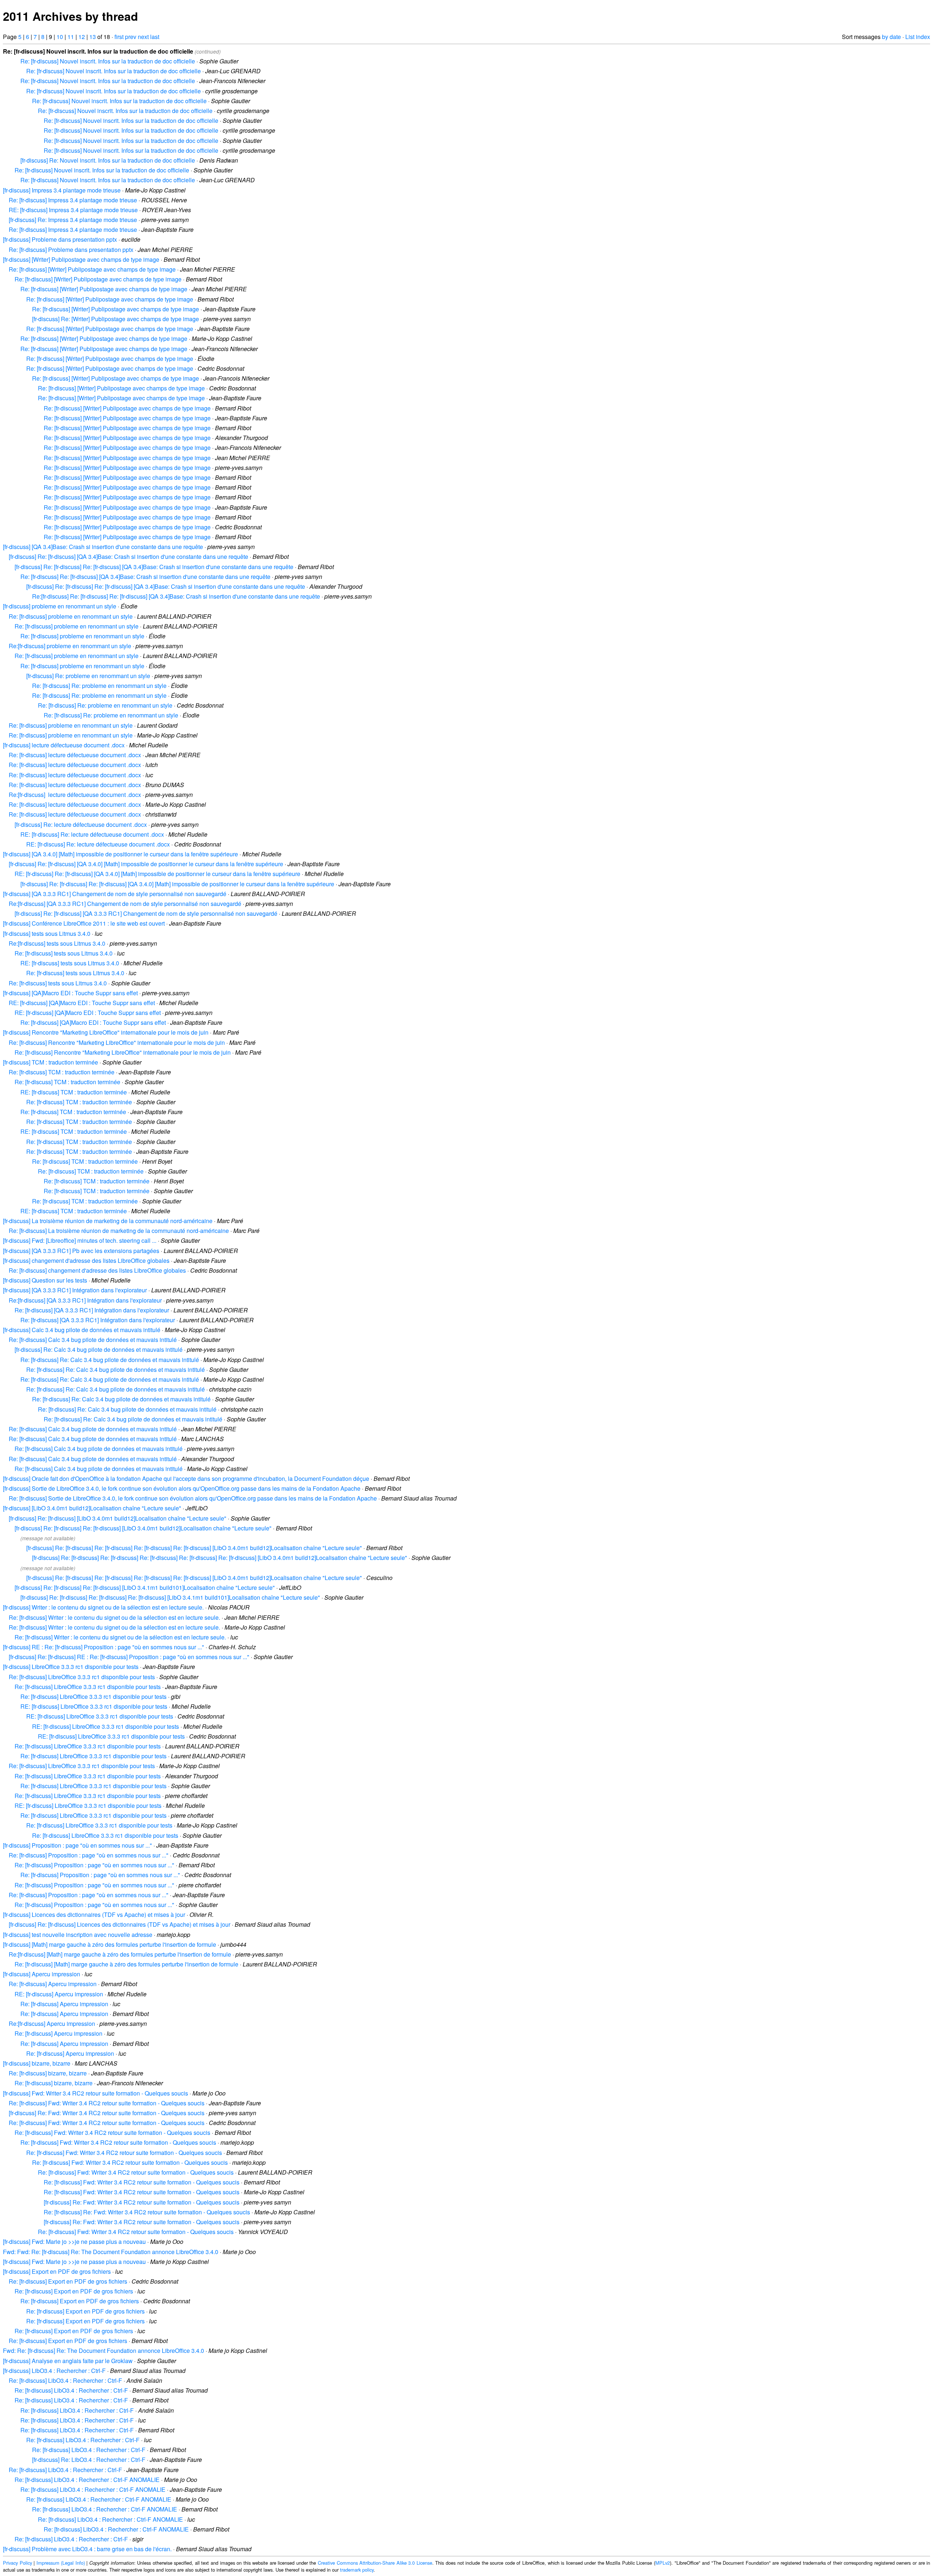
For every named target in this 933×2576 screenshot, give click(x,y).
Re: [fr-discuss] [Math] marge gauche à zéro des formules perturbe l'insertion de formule (126, 1964)
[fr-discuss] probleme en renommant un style (60, 606)
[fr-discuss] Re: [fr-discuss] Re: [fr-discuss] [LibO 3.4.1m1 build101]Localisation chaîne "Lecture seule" (145, 1587)
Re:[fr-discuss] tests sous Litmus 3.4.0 (57, 943)
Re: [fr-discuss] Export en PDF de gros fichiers (68, 2281)
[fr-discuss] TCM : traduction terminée (50, 1062)
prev (131, 37)
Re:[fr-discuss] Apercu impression (52, 2024)
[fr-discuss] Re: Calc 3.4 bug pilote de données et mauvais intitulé (99, 1349)
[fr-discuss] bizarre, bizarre (37, 2063)
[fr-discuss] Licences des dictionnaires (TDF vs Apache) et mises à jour (94, 1915)
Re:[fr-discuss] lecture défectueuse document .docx (75, 795)
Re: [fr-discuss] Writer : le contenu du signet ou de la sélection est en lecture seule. (114, 1617)
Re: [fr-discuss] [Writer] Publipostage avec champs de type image (92, 269)
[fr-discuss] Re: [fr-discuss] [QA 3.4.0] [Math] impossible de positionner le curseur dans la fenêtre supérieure (146, 864)
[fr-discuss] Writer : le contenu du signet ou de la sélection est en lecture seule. (103, 1607)
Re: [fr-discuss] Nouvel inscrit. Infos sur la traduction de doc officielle (108, 61)
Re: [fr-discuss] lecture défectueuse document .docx (75, 755)
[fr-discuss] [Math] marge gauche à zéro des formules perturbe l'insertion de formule (110, 1944)
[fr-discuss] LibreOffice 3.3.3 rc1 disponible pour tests (71, 1667)
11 (71, 37)
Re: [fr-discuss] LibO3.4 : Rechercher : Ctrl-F (65, 2380)
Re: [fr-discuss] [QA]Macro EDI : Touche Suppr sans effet (93, 1022)
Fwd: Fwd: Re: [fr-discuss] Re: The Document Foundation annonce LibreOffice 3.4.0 (111, 2252)
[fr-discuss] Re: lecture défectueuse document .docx (81, 824)
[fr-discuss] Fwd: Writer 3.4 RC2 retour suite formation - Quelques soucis (95, 2093)
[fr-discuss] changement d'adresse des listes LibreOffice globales (86, 1260)
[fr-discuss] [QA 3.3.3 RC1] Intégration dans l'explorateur (75, 1290)
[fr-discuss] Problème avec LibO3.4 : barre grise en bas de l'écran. (87, 2549)
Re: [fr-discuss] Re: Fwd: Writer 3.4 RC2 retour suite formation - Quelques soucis (147, 2212)
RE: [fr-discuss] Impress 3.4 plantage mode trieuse (73, 210)
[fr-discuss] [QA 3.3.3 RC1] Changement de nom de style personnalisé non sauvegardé (115, 894)
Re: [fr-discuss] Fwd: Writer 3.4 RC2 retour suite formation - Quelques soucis (107, 2103)
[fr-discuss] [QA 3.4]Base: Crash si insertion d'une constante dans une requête (103, 547)
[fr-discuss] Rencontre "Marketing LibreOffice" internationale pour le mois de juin (106, 1032)
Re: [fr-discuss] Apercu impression (53, 1984)
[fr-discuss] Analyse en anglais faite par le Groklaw (68, 2361)
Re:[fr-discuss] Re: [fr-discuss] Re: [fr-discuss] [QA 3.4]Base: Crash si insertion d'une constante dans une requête (176, 596)
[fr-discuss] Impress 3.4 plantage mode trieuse (62, 190)
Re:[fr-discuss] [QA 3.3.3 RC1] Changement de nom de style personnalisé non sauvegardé (125, 904)
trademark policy (357, 2570)
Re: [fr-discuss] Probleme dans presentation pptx (71, 250)
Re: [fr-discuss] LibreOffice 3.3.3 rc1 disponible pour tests (82, 1677)
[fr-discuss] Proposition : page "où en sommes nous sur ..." (77, 1845)
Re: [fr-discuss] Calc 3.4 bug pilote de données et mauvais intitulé (93, 1340)
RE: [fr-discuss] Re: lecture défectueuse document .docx (92, 834)
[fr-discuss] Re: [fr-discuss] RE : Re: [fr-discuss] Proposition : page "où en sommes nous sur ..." (129, 1657)
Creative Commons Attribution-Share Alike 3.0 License (375, 2563)
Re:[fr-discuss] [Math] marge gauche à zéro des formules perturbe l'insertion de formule (120, 1954)
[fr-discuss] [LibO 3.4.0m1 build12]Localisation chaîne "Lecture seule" (92, 1508)
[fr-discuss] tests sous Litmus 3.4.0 (47, 933)
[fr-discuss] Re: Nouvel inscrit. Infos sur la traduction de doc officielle (108, 160)
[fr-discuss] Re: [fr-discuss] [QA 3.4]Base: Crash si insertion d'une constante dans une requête (128, 557)
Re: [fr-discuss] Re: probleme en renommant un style (99, 686)
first (119, 37)
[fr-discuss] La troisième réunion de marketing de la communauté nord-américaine (108, 1221)
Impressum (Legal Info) (61, 2563)
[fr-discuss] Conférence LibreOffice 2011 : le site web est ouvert (84, 923)
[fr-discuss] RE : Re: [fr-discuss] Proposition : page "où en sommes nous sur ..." (104, 1647)
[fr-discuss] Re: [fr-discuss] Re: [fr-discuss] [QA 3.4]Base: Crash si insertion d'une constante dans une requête (154, 567)
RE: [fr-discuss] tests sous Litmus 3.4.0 (70, 963)
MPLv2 (663, 2563)
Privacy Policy (17, 2563)
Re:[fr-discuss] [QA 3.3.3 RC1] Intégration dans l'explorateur (85, 1300)
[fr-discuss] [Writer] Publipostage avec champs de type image (81, 259)
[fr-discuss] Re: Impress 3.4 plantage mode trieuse (73, 220)
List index (918, 37)
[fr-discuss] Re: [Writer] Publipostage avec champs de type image (116, 319)
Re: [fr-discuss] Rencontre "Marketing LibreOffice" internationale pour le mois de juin (117, 1042)
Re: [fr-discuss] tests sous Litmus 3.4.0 (64, 953)
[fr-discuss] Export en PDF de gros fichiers (57, 2271)
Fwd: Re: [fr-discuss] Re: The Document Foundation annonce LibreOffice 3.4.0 (104, 2351)
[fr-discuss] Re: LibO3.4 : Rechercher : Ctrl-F (89, 2460)
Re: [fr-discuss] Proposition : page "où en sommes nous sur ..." (89, 1855)
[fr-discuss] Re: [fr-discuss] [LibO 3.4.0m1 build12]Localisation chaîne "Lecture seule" (118, 1518)
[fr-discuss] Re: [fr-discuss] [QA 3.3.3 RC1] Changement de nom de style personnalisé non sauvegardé (146, 913)
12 (82, 37)
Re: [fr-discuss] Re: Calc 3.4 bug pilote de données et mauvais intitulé (110, 1360)
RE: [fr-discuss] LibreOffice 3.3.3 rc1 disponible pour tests (94, 1706)
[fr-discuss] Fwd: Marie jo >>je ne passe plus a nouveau (74, 2242)
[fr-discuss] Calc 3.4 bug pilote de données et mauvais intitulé (82, 1330)
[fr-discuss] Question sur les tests (45, 1280)
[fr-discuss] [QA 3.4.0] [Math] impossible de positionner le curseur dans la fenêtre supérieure (120, 854)
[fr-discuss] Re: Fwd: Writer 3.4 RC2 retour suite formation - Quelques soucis (107, 2113)
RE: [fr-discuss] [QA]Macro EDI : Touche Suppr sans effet (82, 1003)
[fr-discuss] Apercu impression (42, 1974)
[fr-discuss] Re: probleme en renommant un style (88, 676)
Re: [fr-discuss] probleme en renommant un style (71, 616)
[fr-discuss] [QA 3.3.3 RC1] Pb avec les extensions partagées (81, 1251)
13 (93, 37)
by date (891, 37)
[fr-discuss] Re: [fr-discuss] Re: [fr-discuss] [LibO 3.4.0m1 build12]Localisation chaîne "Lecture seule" (143, 1528)
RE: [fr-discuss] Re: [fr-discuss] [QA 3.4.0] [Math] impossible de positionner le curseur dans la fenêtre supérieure (157, 874)
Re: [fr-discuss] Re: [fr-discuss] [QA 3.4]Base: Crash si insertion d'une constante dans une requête (145, 577)
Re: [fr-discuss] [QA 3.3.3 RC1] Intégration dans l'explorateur (92, 1310)
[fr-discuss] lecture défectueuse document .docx (64, 745)
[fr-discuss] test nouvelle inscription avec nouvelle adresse (78, 1935)
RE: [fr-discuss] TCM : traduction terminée (74, 1092)
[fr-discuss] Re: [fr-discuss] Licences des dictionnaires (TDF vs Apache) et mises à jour (120, 1924)
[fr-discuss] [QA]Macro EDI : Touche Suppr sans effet (70, 993)
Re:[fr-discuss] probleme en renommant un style (70, 646)
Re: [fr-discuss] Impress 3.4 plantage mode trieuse (73, 200)
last (155, 37)
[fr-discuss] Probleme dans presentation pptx (60, 239)
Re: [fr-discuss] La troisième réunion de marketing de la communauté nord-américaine (119, 1231)
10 (60, 37)
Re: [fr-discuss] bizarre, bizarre (48, 2073)
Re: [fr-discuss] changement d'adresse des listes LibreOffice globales (97, 1270)
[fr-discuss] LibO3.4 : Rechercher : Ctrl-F (54, 2371)
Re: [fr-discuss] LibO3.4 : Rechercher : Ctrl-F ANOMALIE (87, 2480)
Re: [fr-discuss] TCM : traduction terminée (62, 1072)
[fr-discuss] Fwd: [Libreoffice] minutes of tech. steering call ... (80, 1240)
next (143, 37)
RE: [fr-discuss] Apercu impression (59, 1994)
